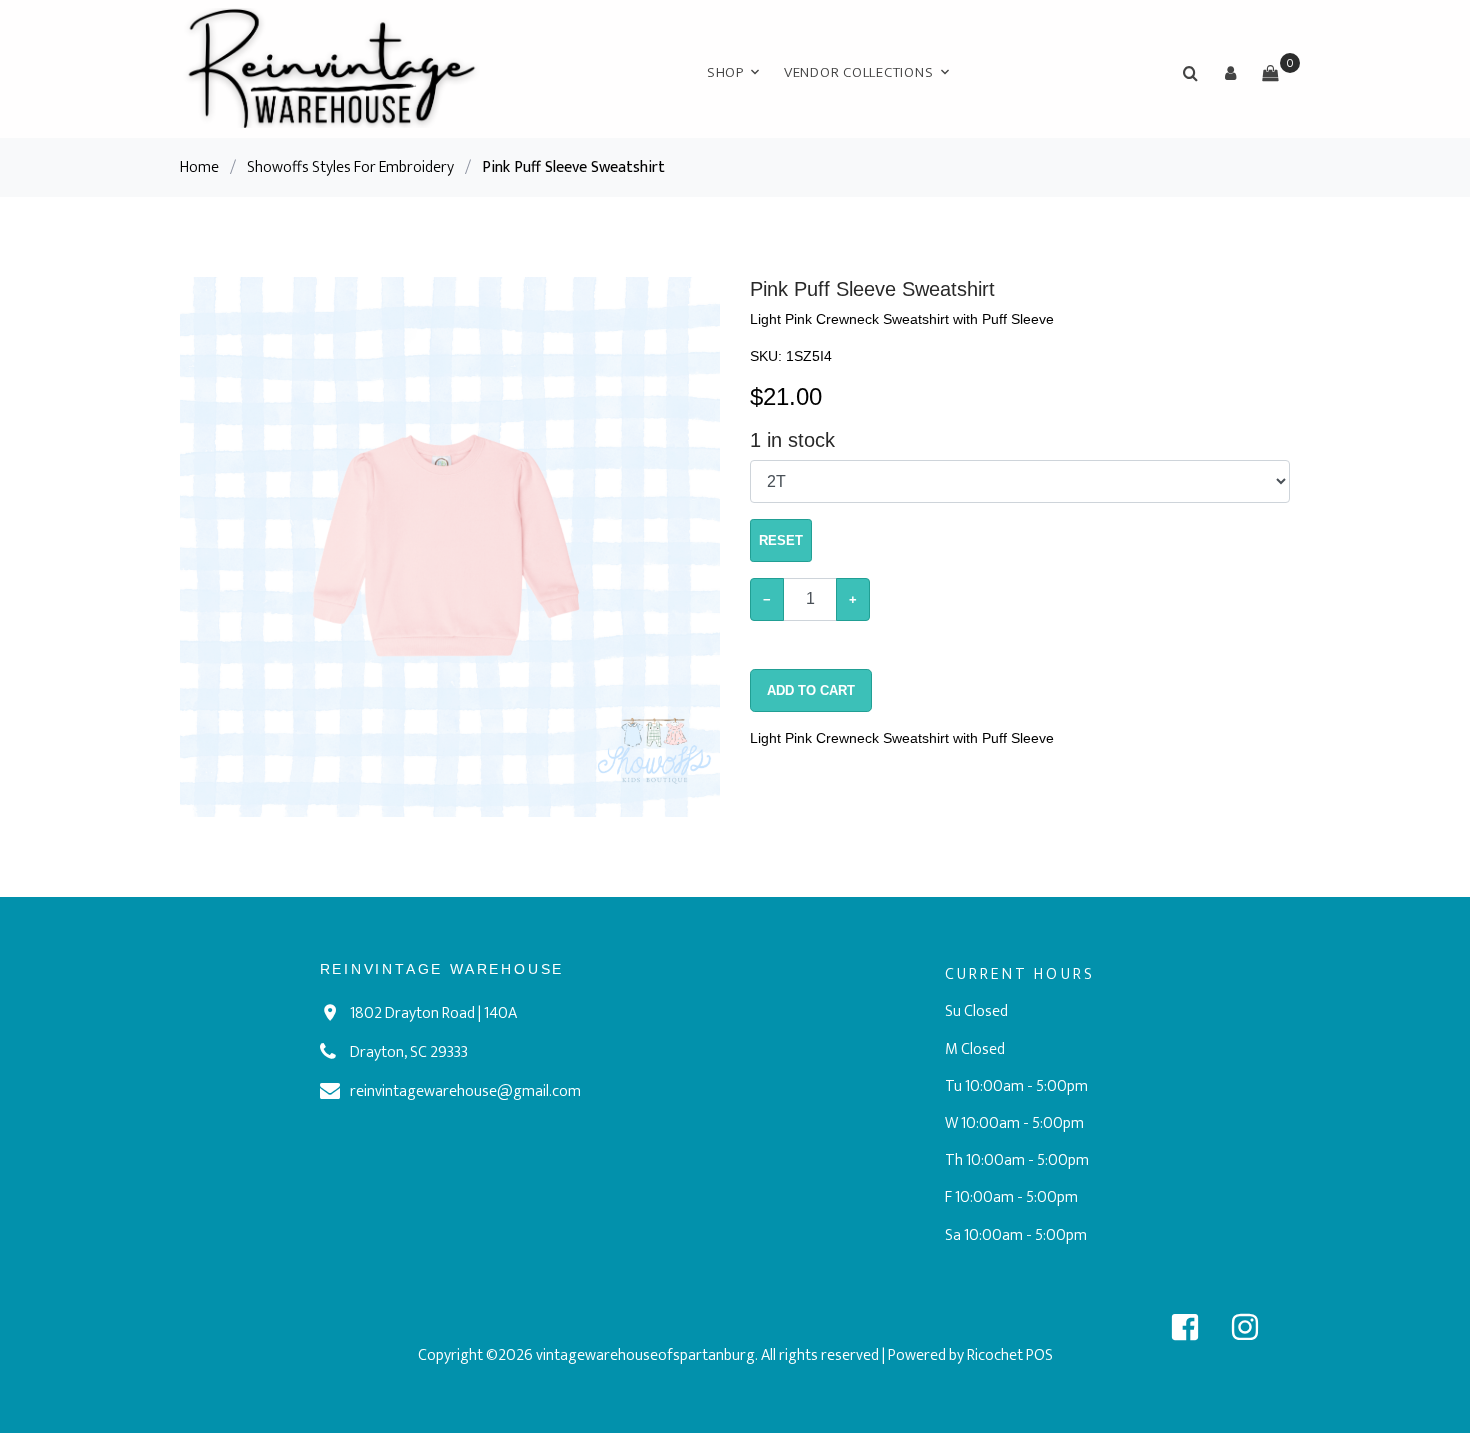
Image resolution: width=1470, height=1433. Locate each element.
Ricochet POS (1010, 1355)
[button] (1230, 73)
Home (199, 167)
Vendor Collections (859, 72)
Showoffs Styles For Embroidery (350, 167)
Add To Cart (811, 690)
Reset (781, 540)
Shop (725, 72)
